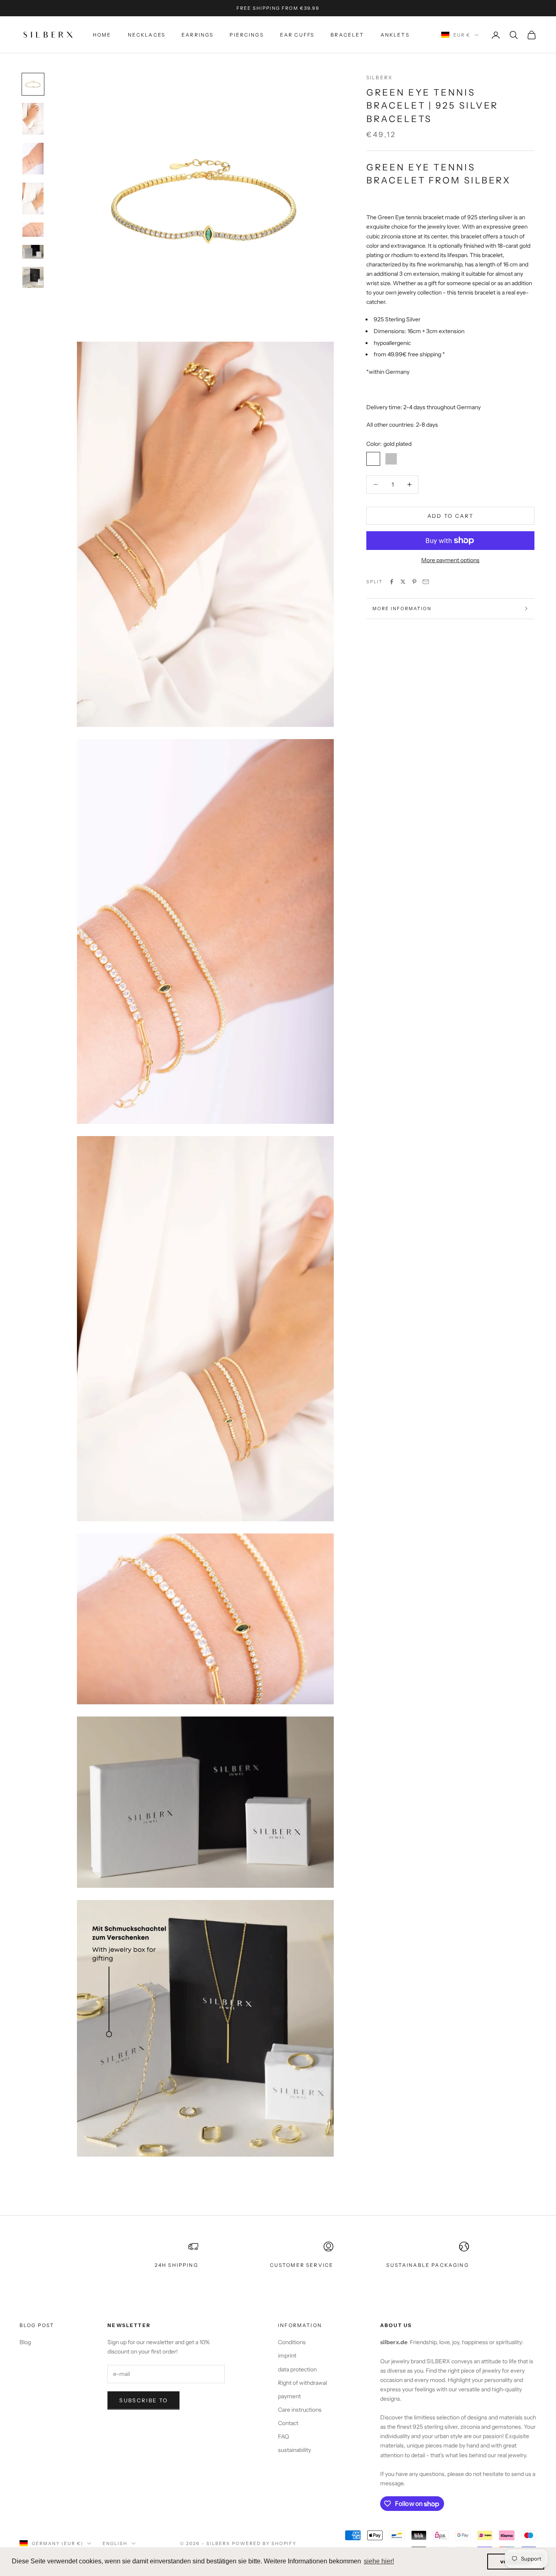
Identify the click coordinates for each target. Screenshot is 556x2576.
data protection (297, 2369)
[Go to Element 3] (33, 159)
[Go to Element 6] (33, 252)
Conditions (292, 2342)
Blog (25, 2342)
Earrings (197, 35)
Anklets (395, 35)
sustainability (294, 2450)
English (115, 2543)
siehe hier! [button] (379, 2561)
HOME (102, 35)
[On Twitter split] (403, 582)
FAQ (283, 2436)
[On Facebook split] (392, 582)
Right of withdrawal (302, 2383)
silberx (379, 77)
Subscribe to (143, 2400)
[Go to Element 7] (33, 277)
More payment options (450, 560)
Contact (288, 2423)
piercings (246, 35)
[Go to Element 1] (33, 84)
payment (289, 2396)
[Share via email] (426, 582)
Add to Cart (451, 515)
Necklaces (147, 35)
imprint (287, 2356)
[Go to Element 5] (33, 229)
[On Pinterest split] (414, 582)
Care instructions (300, 2410)
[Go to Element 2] (33, 119)
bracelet (347, 35)
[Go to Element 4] (33, 198)
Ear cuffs (297, 35)
